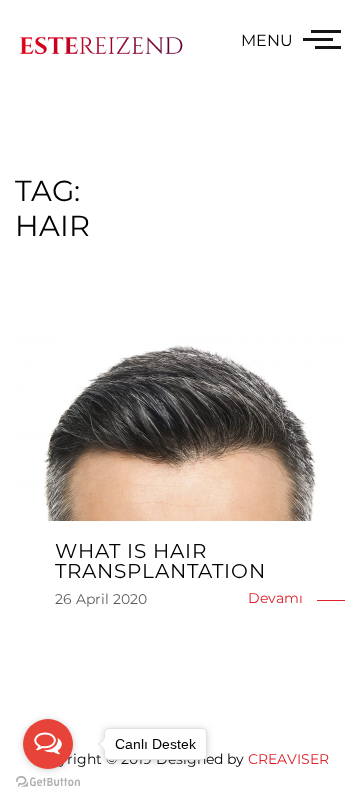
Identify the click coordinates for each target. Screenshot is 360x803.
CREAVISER (288, 759)
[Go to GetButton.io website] (48, 782)
